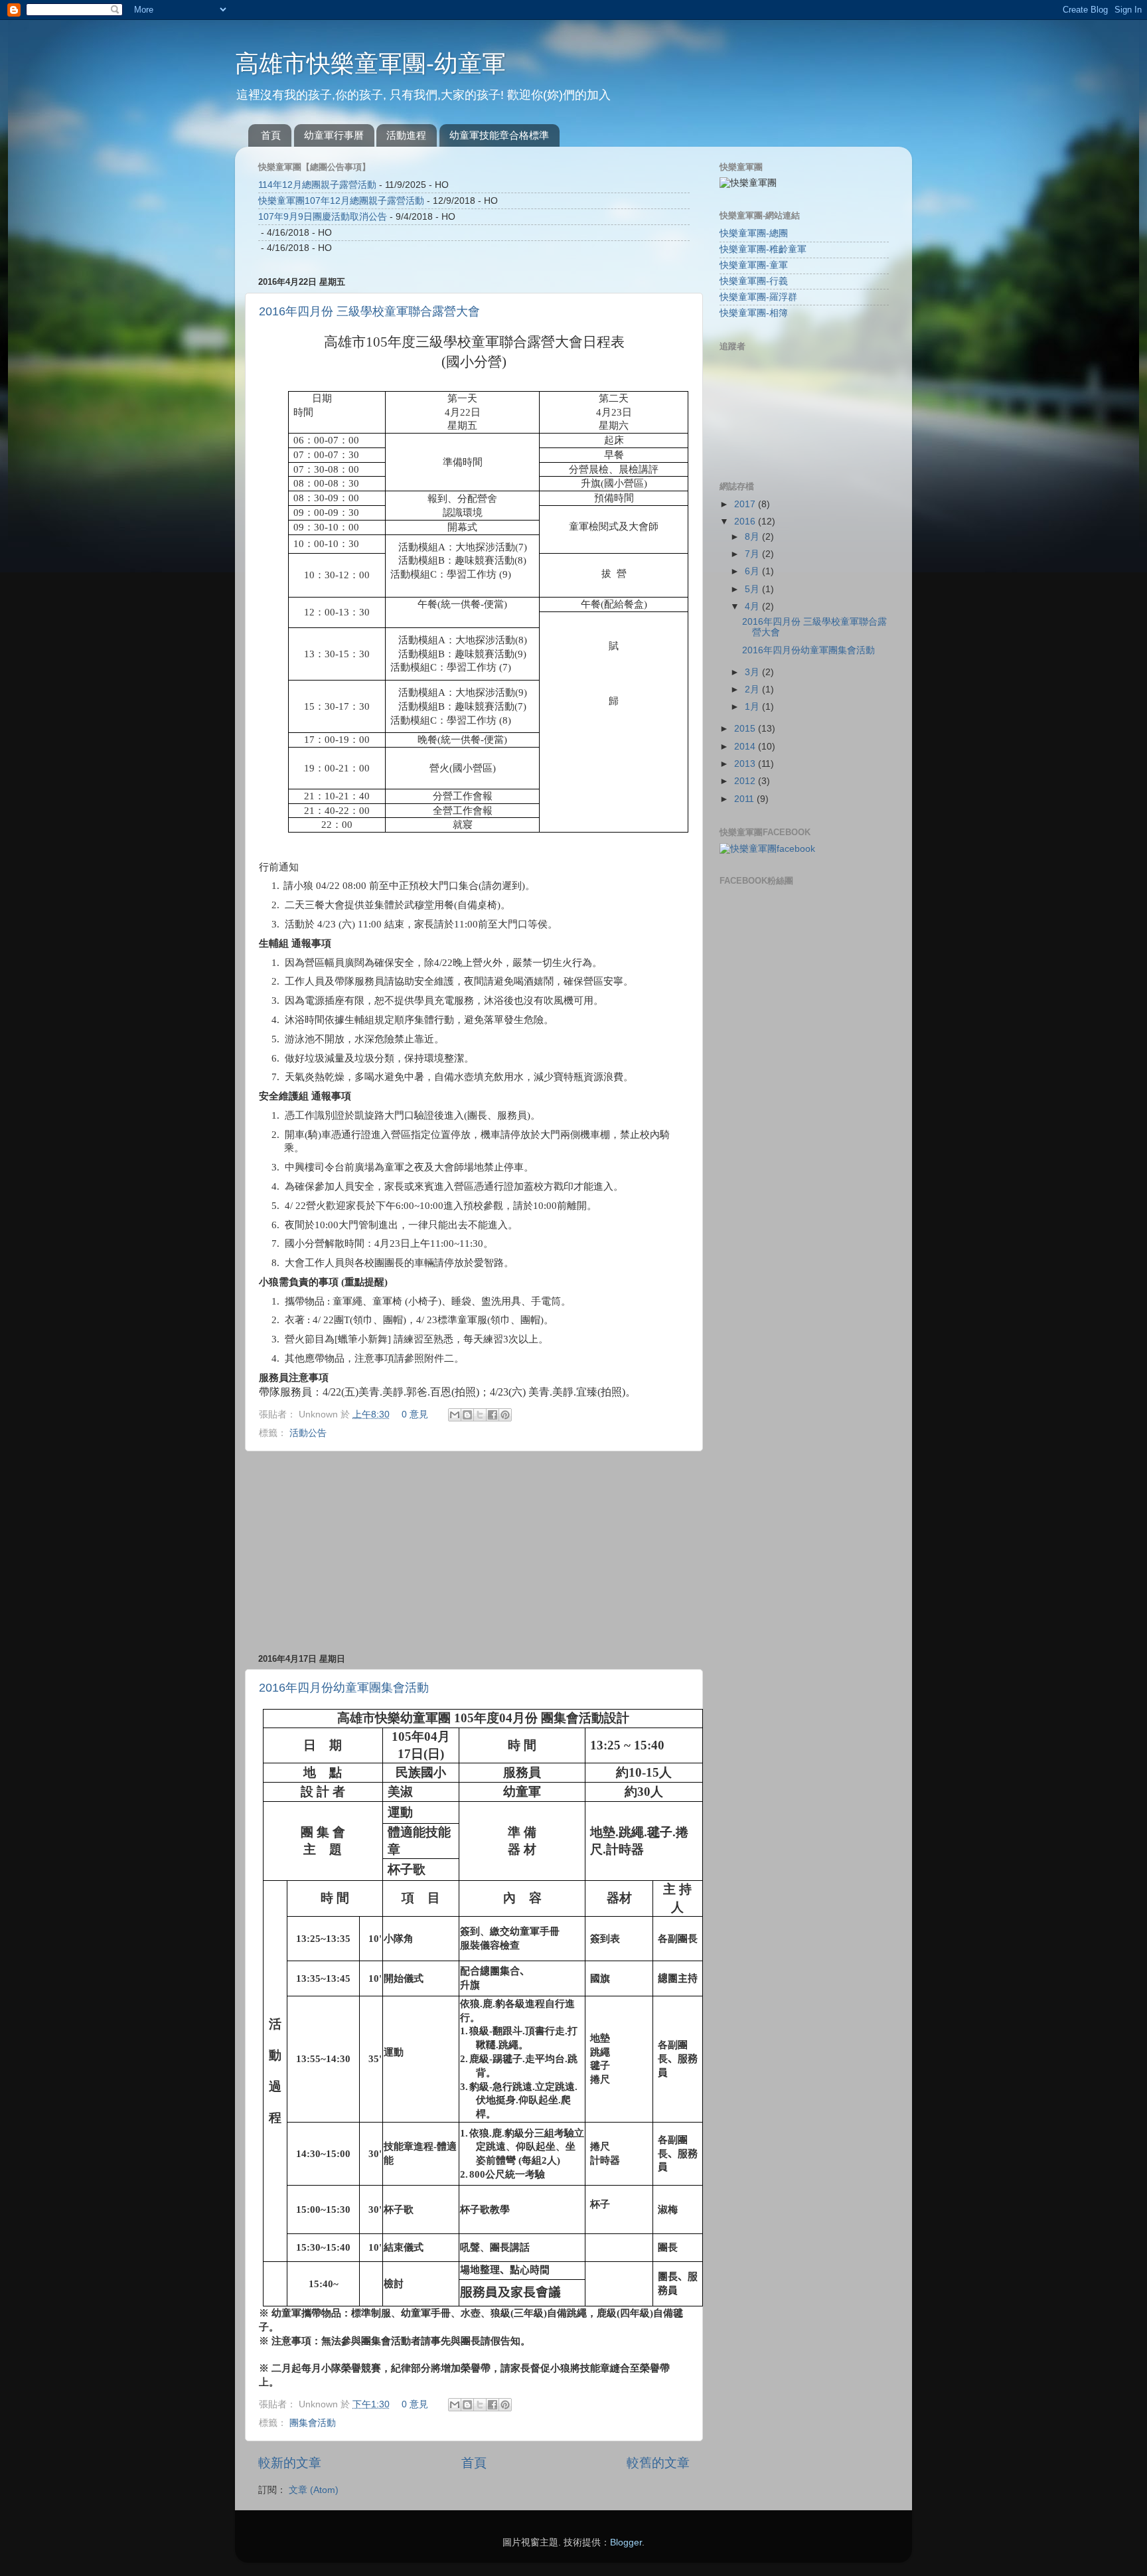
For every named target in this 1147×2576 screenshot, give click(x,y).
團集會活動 (313, 2423)
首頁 (271, 135)
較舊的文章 (658, 2463)
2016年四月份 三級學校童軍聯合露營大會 (369, 311)
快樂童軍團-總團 (754, 233)
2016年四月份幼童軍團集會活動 (344, 1688)
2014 (746, 747)
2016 (746, 522)
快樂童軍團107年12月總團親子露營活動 (341, 201)
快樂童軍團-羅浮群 (758, 297)
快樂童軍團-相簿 (754, 313)
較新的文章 (290, 2463)
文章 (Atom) (314, 2490)
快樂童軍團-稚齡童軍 (763, 249)
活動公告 (308, 1433)
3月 (753, 672)
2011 (745, 799)
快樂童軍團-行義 (754, 281)
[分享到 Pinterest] (505, 1415)
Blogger (626, 2542)
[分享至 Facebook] (493, 1415)
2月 (753, 689)
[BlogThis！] (467, 1415)
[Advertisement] (474, 1552)
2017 (746, 504)
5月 (753, 589)
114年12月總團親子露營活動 (317, 185)
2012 (746, 781)
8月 (753, 537)
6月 (753, 571)
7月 (753, 554)
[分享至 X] (480, 1415)
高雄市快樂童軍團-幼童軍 (370, 63)
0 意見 (415, 1414)
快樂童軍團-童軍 (754, 265)
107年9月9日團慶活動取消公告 (323, 217)
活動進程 (406, 135)
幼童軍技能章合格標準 (499, 135)
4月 (753, 606)
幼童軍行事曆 (334, 135)
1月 (753, 707)
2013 (746, 764)
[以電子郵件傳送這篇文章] (455, 1415)
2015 (746, 729)
